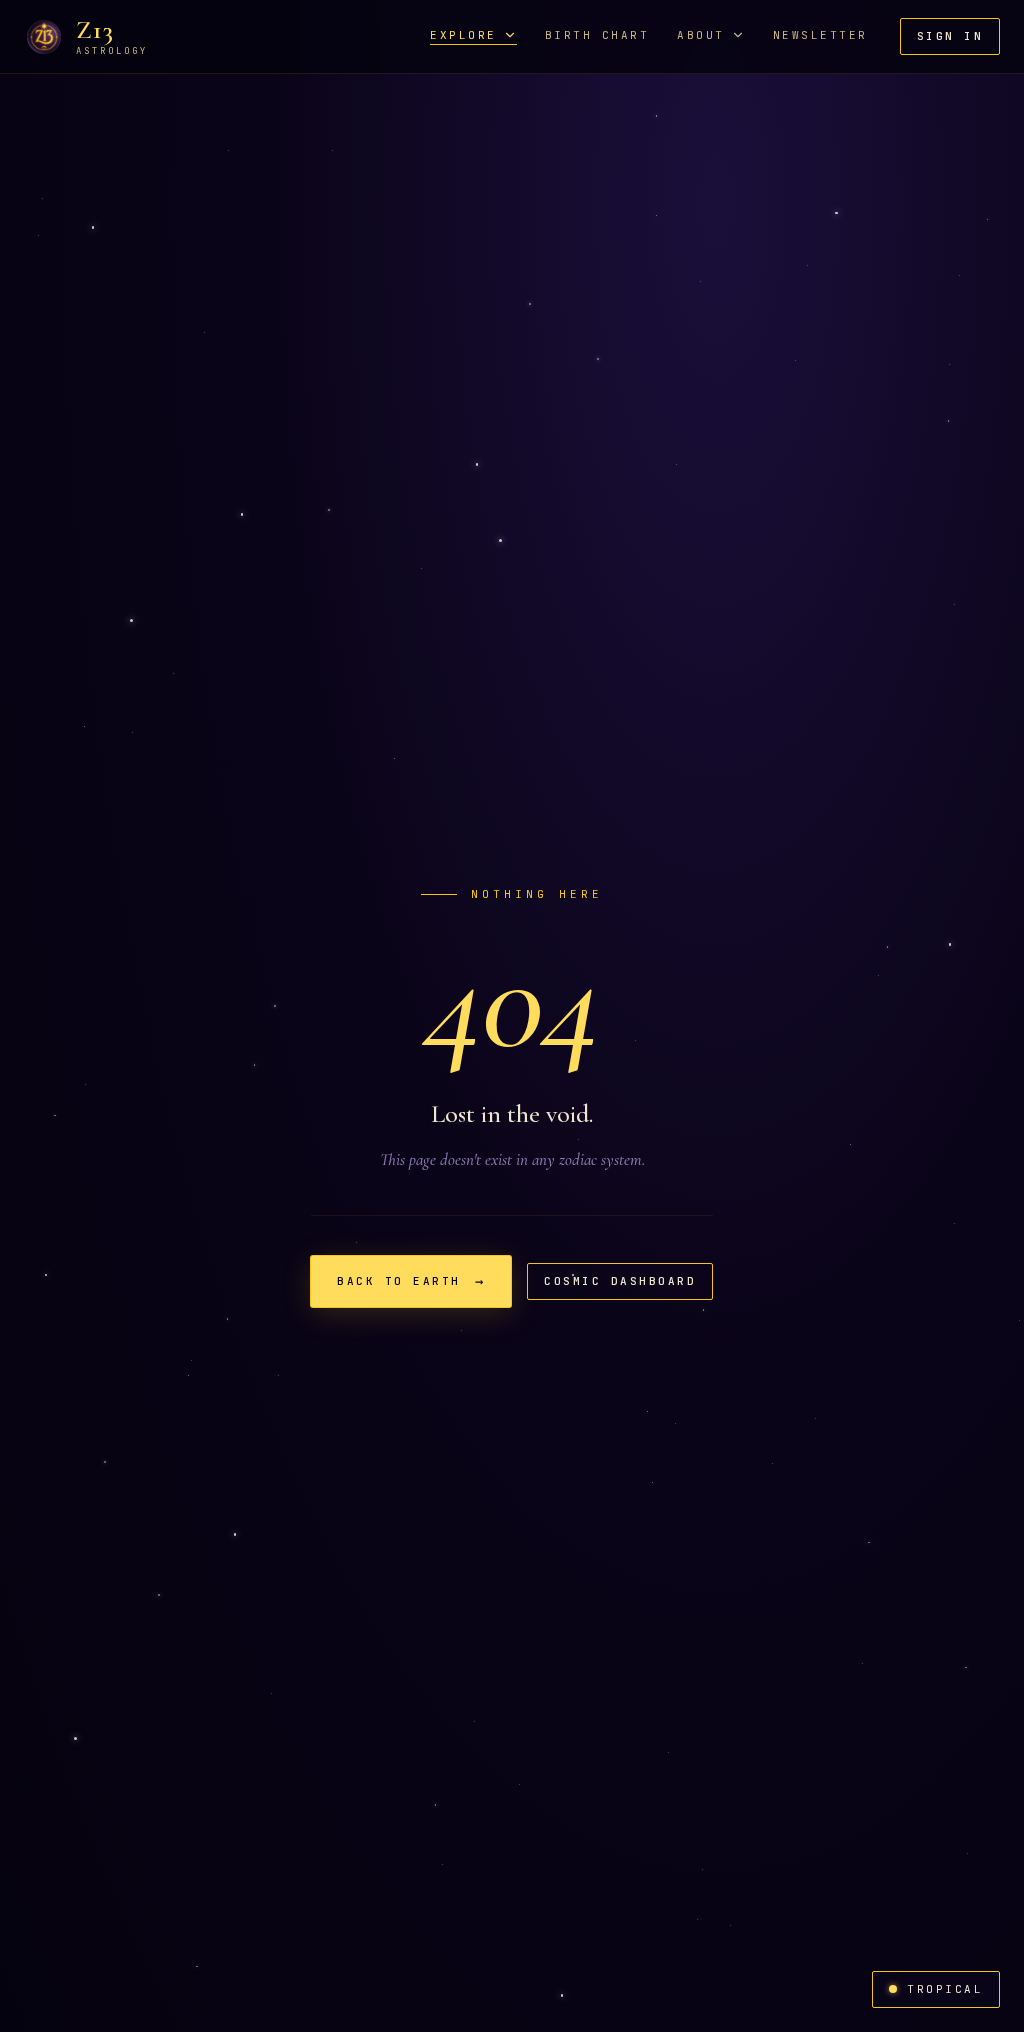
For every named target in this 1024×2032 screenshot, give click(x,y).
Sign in (950, 36)
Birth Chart (597, 35)
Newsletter (820, 35)
